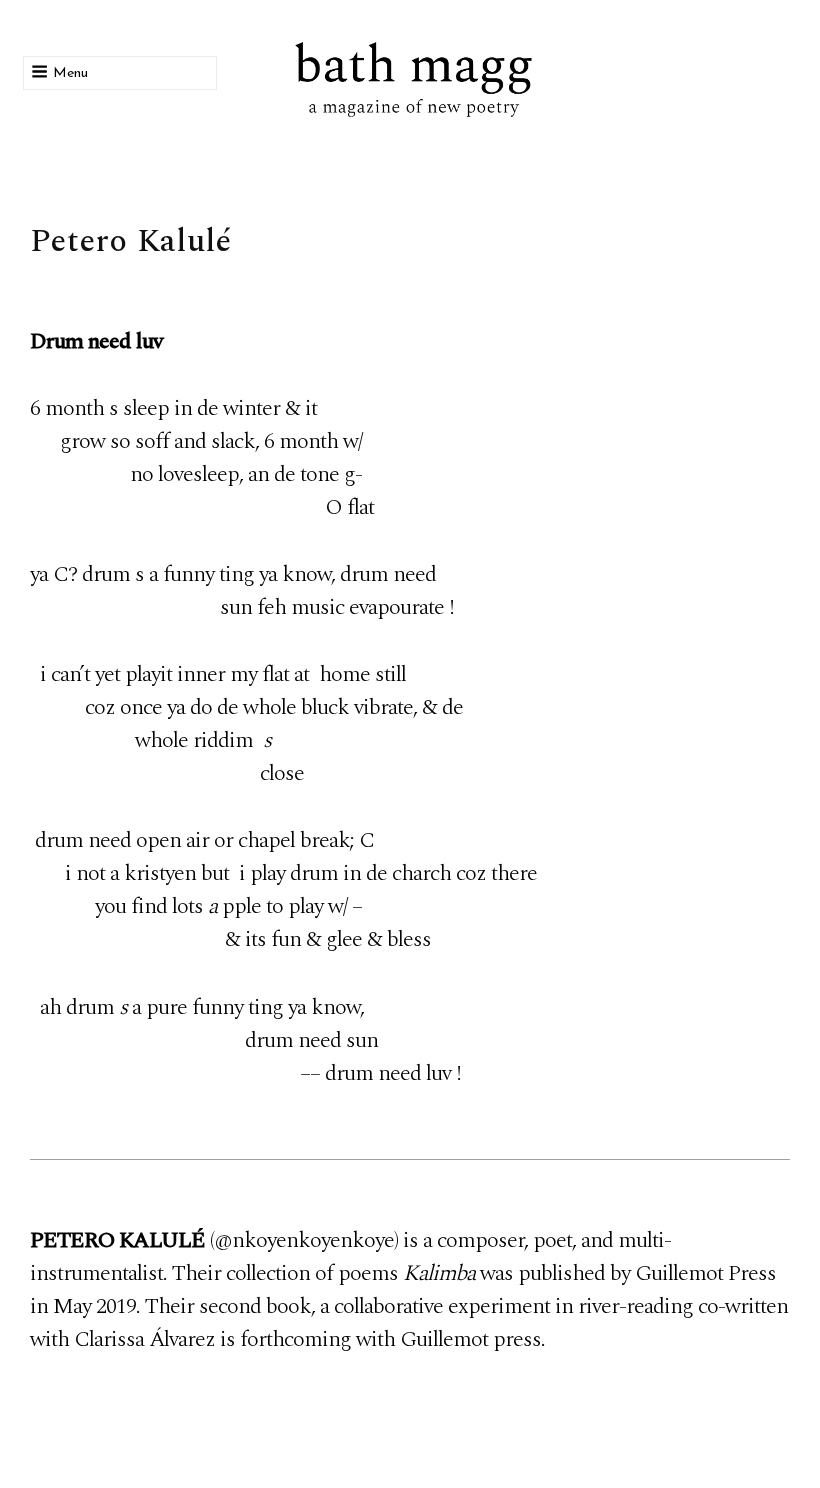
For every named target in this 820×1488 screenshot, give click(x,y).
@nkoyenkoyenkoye (304, 1240)
